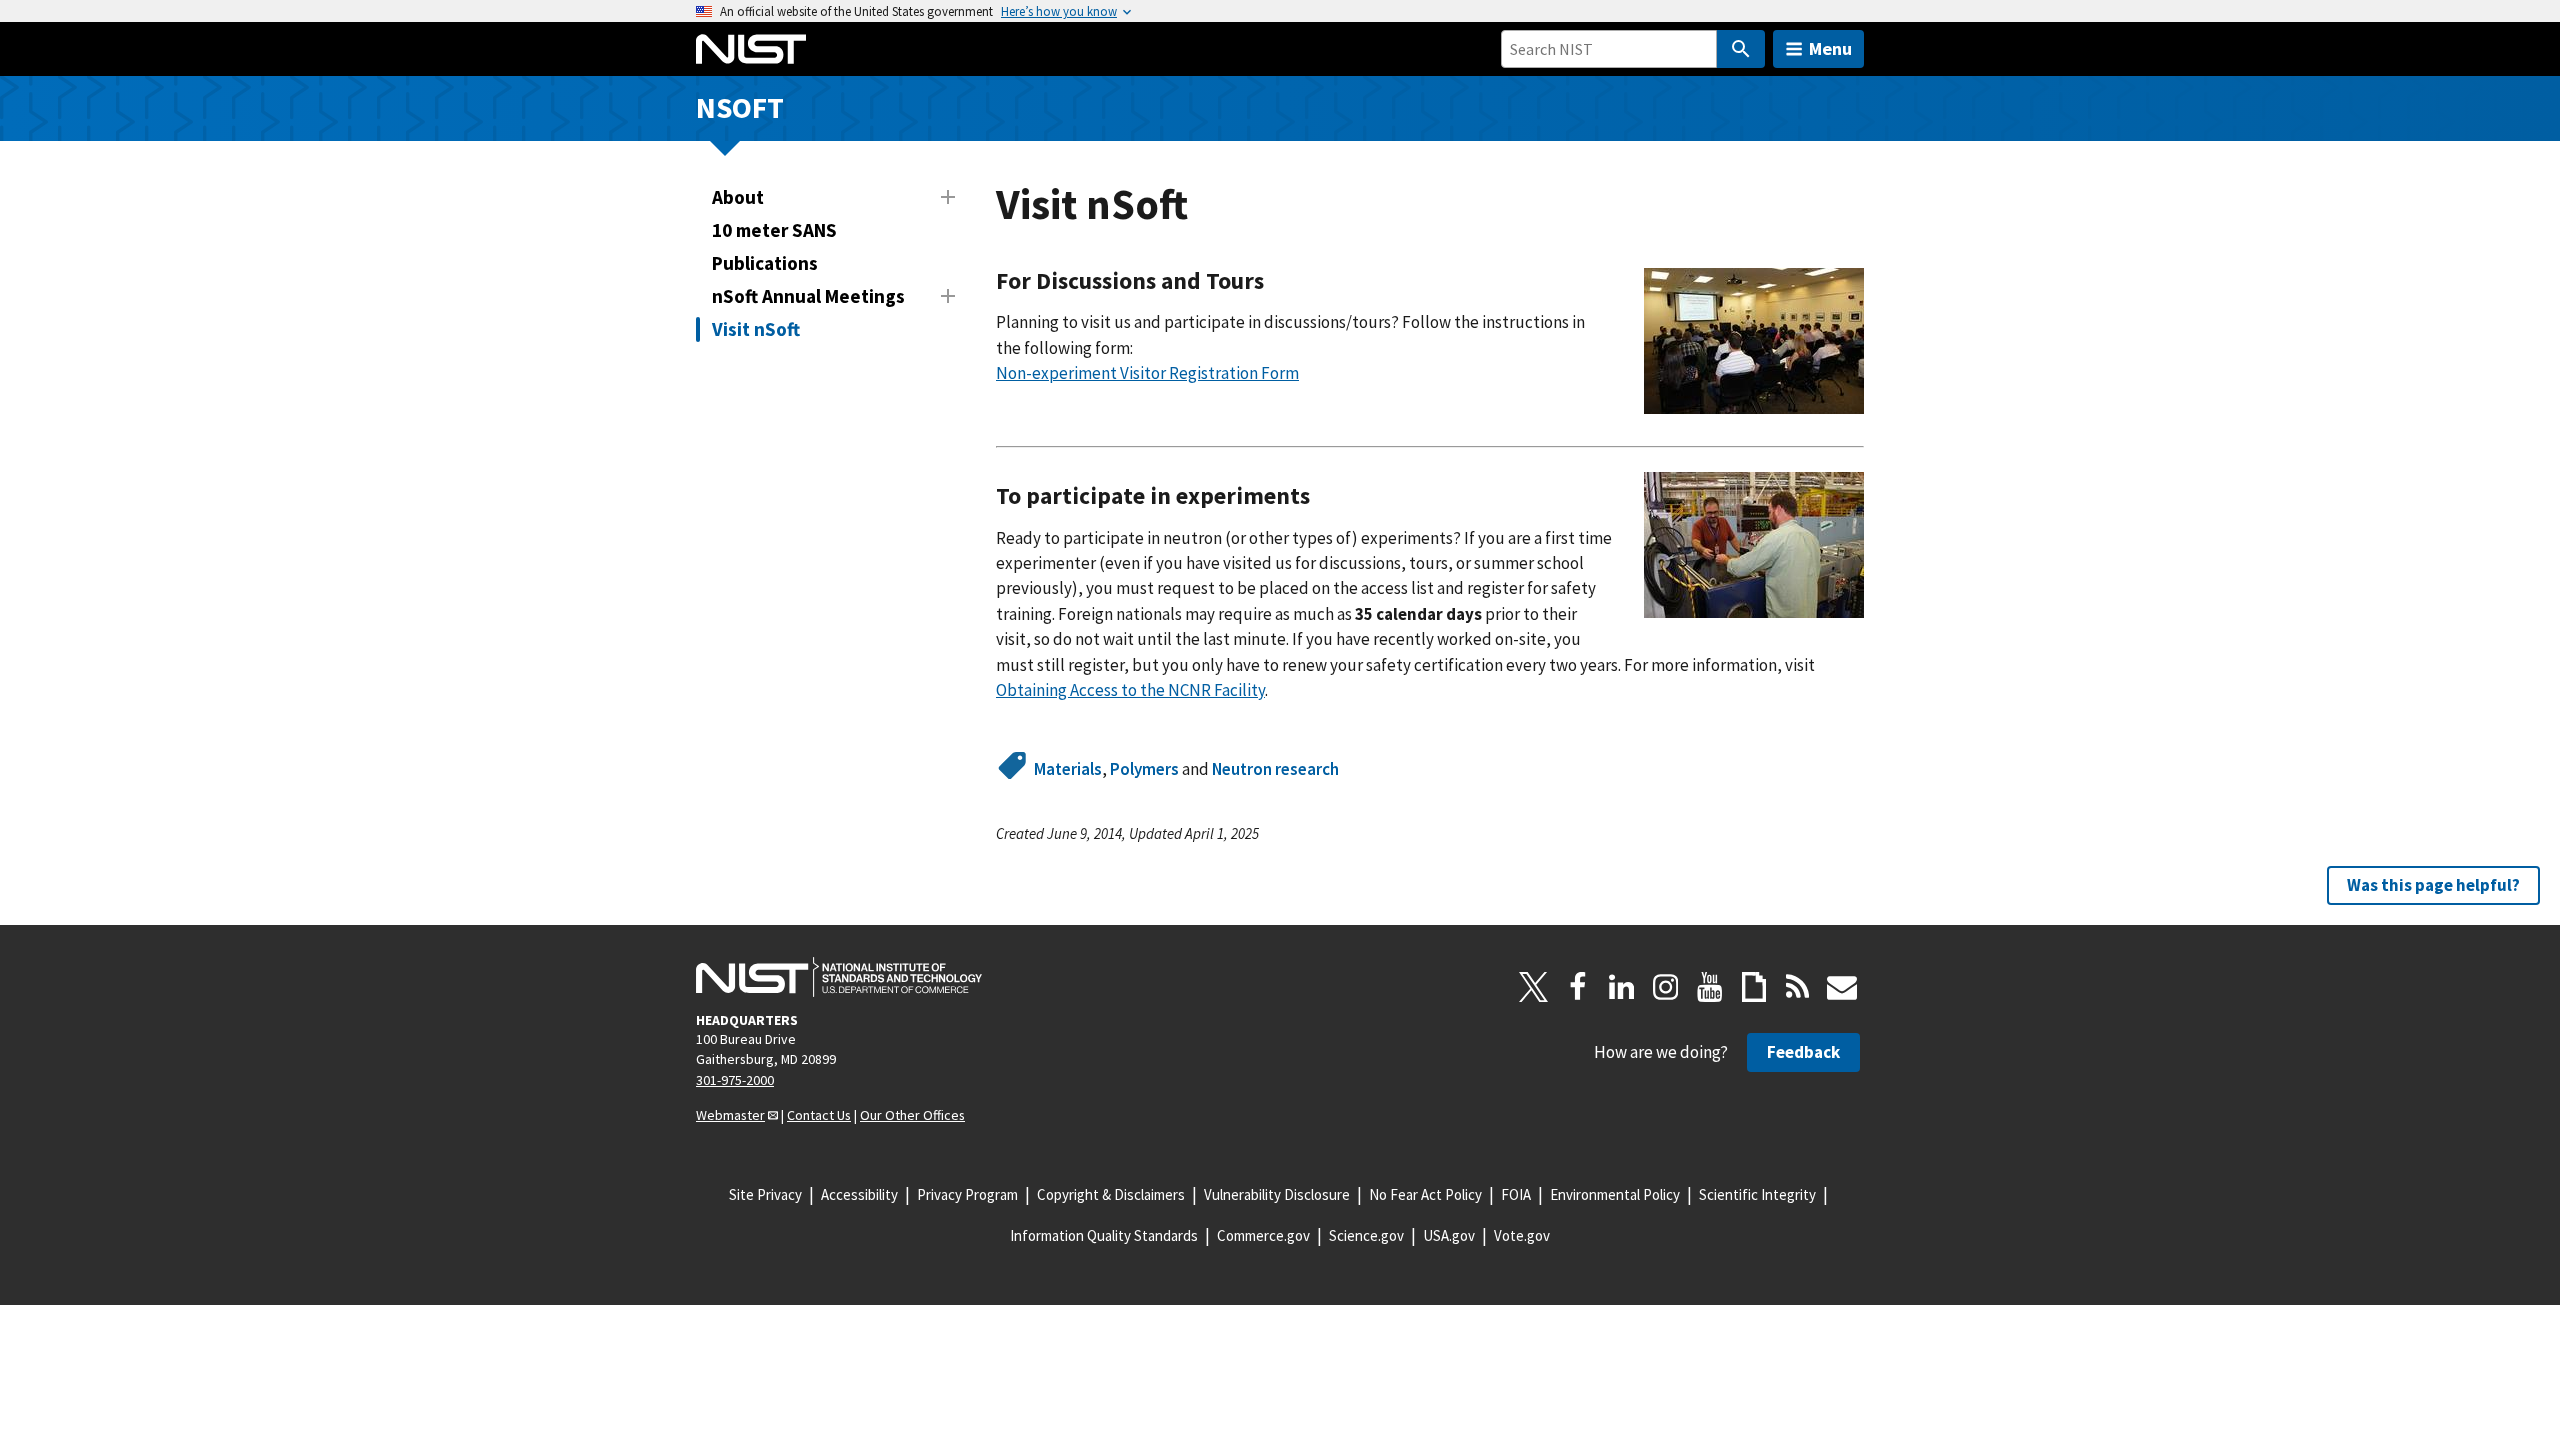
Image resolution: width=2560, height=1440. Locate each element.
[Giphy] (1754, 987)
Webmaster (730, 1115)
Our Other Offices (912, 1115)
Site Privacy (765, 1194)
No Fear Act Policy (1425, 1194)
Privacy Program (967, 1194)
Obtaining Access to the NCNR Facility (1130, 690)
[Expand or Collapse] (948, 197)
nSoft (740, 107)
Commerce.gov (1263, 1235)
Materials (1068, 769)
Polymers (1144, 769)
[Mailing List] (1842, 987)
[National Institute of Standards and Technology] (839, 977)
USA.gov (1449, 1235)
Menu (1830, 48)
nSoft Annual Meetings (808, 296)
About (738, 197)
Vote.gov (1522, 1235)
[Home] (751, 49)
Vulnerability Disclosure (1277, 1194)
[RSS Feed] (1798, 987)
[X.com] (1534, 987)
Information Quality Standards (1104, 1235)
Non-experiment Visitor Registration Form (1147, 373)
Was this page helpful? (2433, 885)
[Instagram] (1666, 987)
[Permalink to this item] (1276, 281)
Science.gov (1366, 1235)
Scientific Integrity (1757, 1194)
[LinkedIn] (1622, 987)
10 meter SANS (774, 230)
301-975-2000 (735, 1080)
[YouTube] (1710, 987)
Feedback (1803, 1052)
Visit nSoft (756, 329)
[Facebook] (1578, 987)
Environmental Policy (1615, 1194)
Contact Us (819, 1115)
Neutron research (1275, 769)
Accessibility (859, 1194)
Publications (765, 263)
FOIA (1516, 1194)
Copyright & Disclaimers (1111, 1194)
